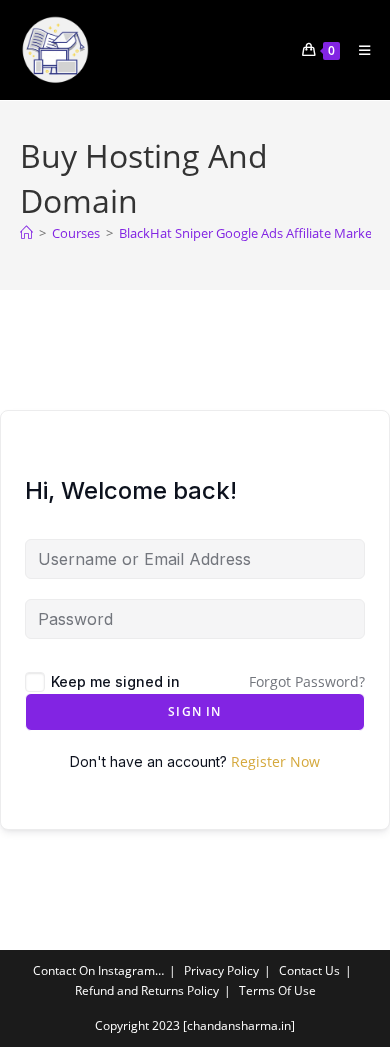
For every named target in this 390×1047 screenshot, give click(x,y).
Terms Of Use (277, 990)
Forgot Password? (307, 681)
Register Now (275, 761)
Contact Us (309, 970)
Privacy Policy (221, 970)
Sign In (194, 711)
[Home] (26, 233)
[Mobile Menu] (357, 50)
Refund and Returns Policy (147, 990)
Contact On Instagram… (98, 970)
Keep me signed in (115, 681)
